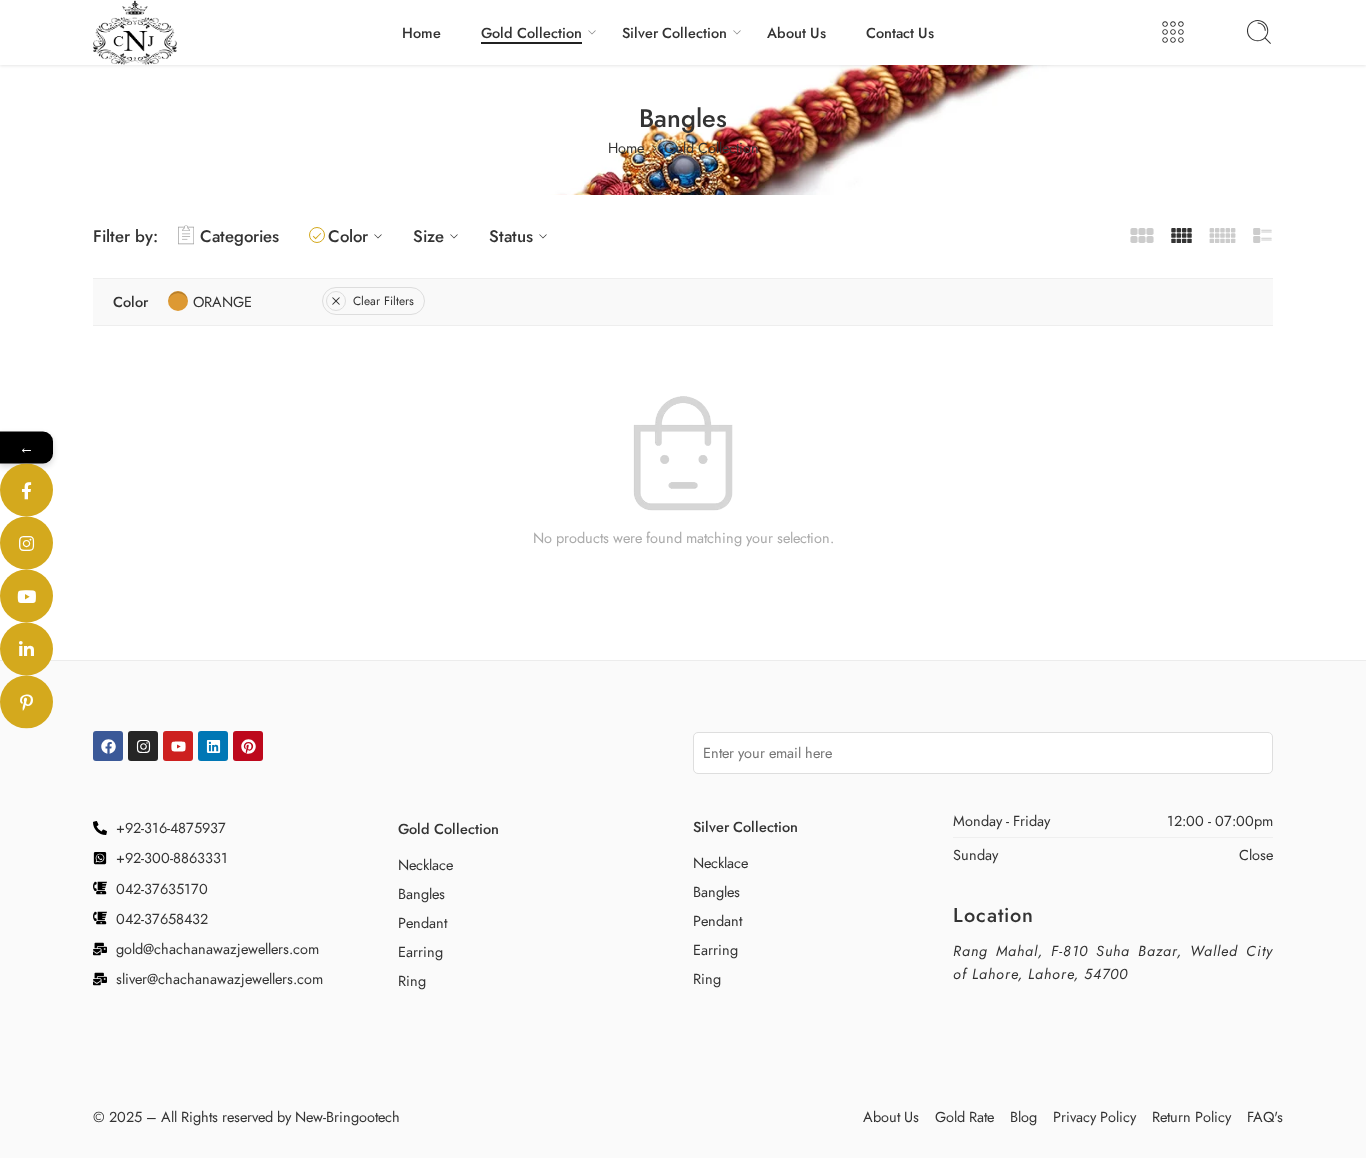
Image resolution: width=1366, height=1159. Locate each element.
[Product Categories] (1173, 32)
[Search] (1259, 32)
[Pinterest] (248, 746)
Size (428, 236)
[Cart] (1216, 32)
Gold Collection (531, 32)
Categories (239, 236)
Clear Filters (383, 301)
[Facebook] (108, 746)
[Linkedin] (213, 746)
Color (348, 236)
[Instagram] (143, 746)
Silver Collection (674, 32)
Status (511, 236)
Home (421, 32)
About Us (796, 32)
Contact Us (900, 32)
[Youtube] (178, 746)
